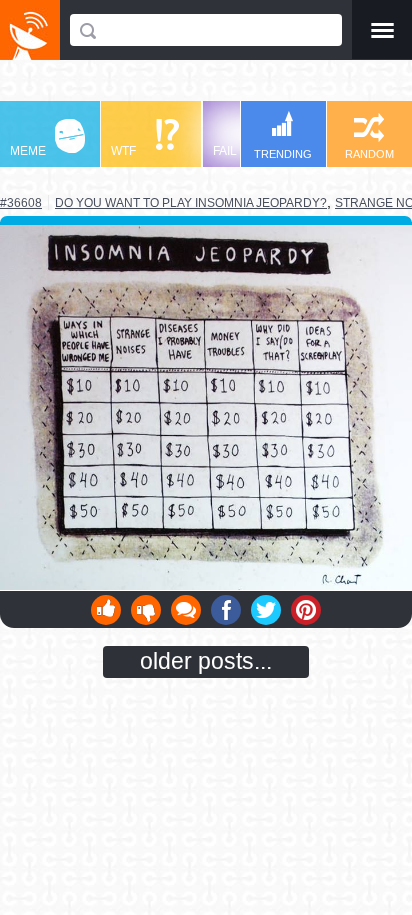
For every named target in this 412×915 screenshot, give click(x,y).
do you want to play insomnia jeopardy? (191, 202)
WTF (123, 151)
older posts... (206, 661)
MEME (28, 151)
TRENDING (283, 154)
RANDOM (369, 154)
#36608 (21, 203)
